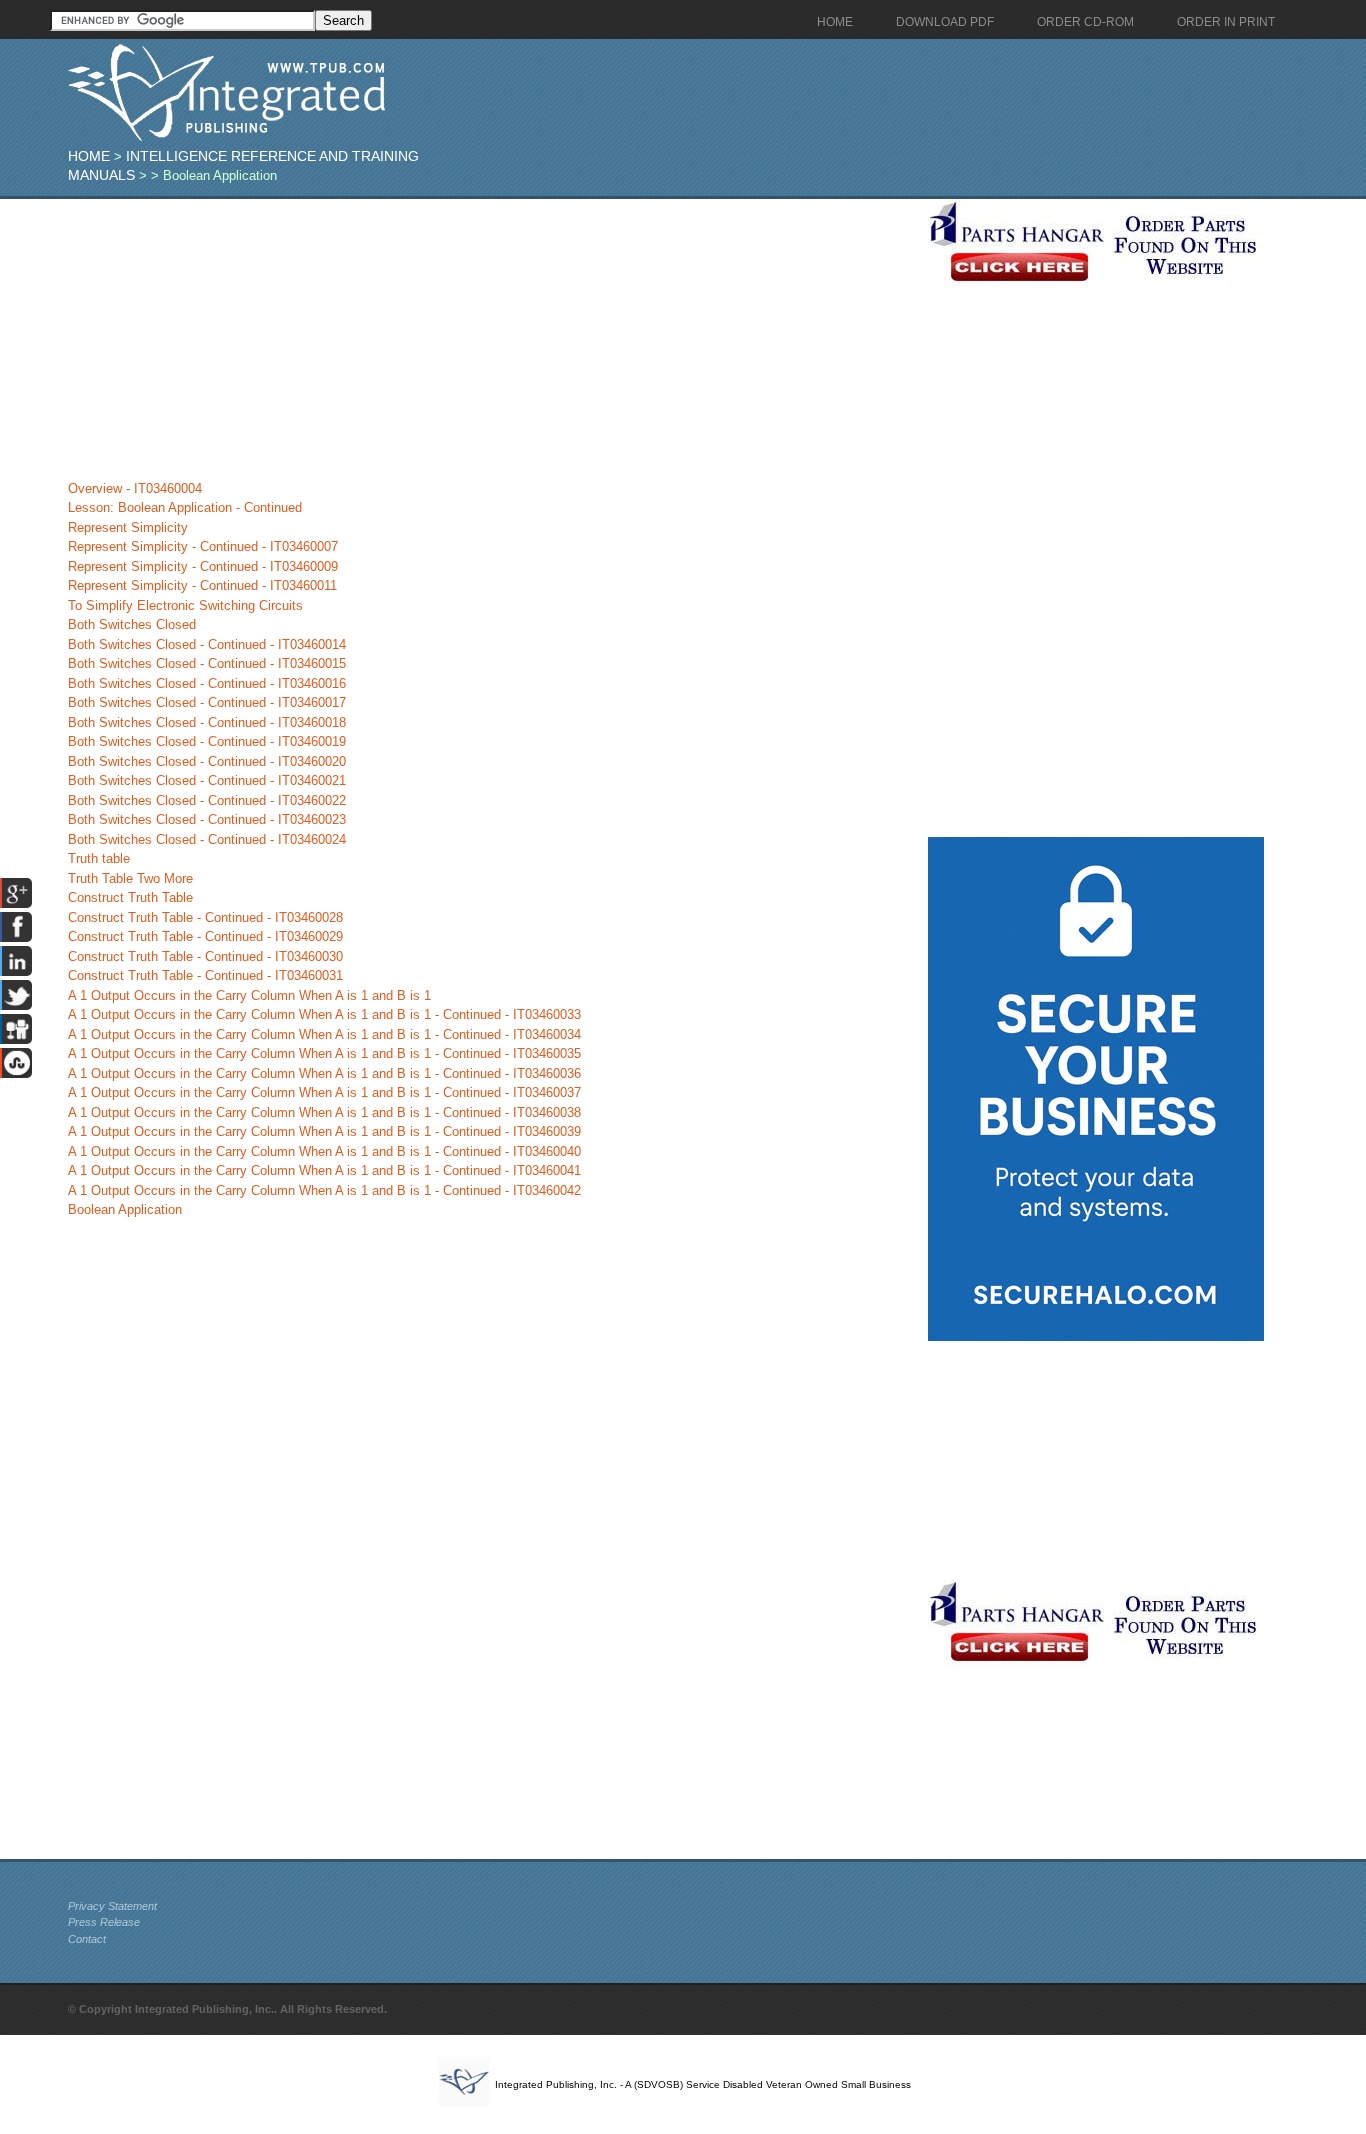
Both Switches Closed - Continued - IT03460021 (207, 780)
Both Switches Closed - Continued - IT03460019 (207, 741)
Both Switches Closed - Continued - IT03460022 (207, 800)
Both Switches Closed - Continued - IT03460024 (207, 839)
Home (89, 156)
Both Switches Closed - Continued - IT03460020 (207, 761)
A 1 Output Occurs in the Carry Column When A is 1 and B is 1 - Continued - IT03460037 (324, 1092)
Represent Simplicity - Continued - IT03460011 (202, 585)
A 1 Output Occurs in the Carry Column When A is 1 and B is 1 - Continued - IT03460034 (324, 1034)
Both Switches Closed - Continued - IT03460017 (207, 702)
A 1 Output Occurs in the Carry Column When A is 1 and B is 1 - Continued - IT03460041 (324, 1170)
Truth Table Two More (130, 878)
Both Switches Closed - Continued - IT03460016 (207, 683)
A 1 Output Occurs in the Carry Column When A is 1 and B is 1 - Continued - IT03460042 (324, 1190)
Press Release (104, 1922)
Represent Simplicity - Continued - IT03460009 (203, 566)
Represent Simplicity (128, 527)
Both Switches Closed (132, 624)
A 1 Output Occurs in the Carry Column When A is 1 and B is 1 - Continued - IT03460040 (324, 1151)
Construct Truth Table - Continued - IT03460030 (205, 956)
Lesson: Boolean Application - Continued (185, 507)
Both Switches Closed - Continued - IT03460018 (207, 722)
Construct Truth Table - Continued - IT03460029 (205, 936)
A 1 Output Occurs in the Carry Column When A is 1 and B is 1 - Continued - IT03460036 (324, 1073)
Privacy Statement (112, 1906)
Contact (87, 1939)
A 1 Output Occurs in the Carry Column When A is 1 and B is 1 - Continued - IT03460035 (324, 1053)
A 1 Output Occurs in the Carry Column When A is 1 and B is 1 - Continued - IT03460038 (324, 1112)
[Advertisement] (493, 339)
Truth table (99, 858)
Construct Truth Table (130, 897)
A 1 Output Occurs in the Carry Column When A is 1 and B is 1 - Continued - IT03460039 (324, 1131)
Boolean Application (125, 1209)
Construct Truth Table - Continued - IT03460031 (205, 975)
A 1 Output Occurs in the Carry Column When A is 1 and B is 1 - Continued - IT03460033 (324, 1014)
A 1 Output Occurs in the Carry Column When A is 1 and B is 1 (249, 995)
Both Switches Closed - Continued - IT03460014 (207, 644)
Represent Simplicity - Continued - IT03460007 (203, 546)
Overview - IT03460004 (135, 488)
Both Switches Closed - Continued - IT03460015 (207, 663)
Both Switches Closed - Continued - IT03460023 (207, 819)
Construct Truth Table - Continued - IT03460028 (205, 917)
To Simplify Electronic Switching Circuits (185, 605)
